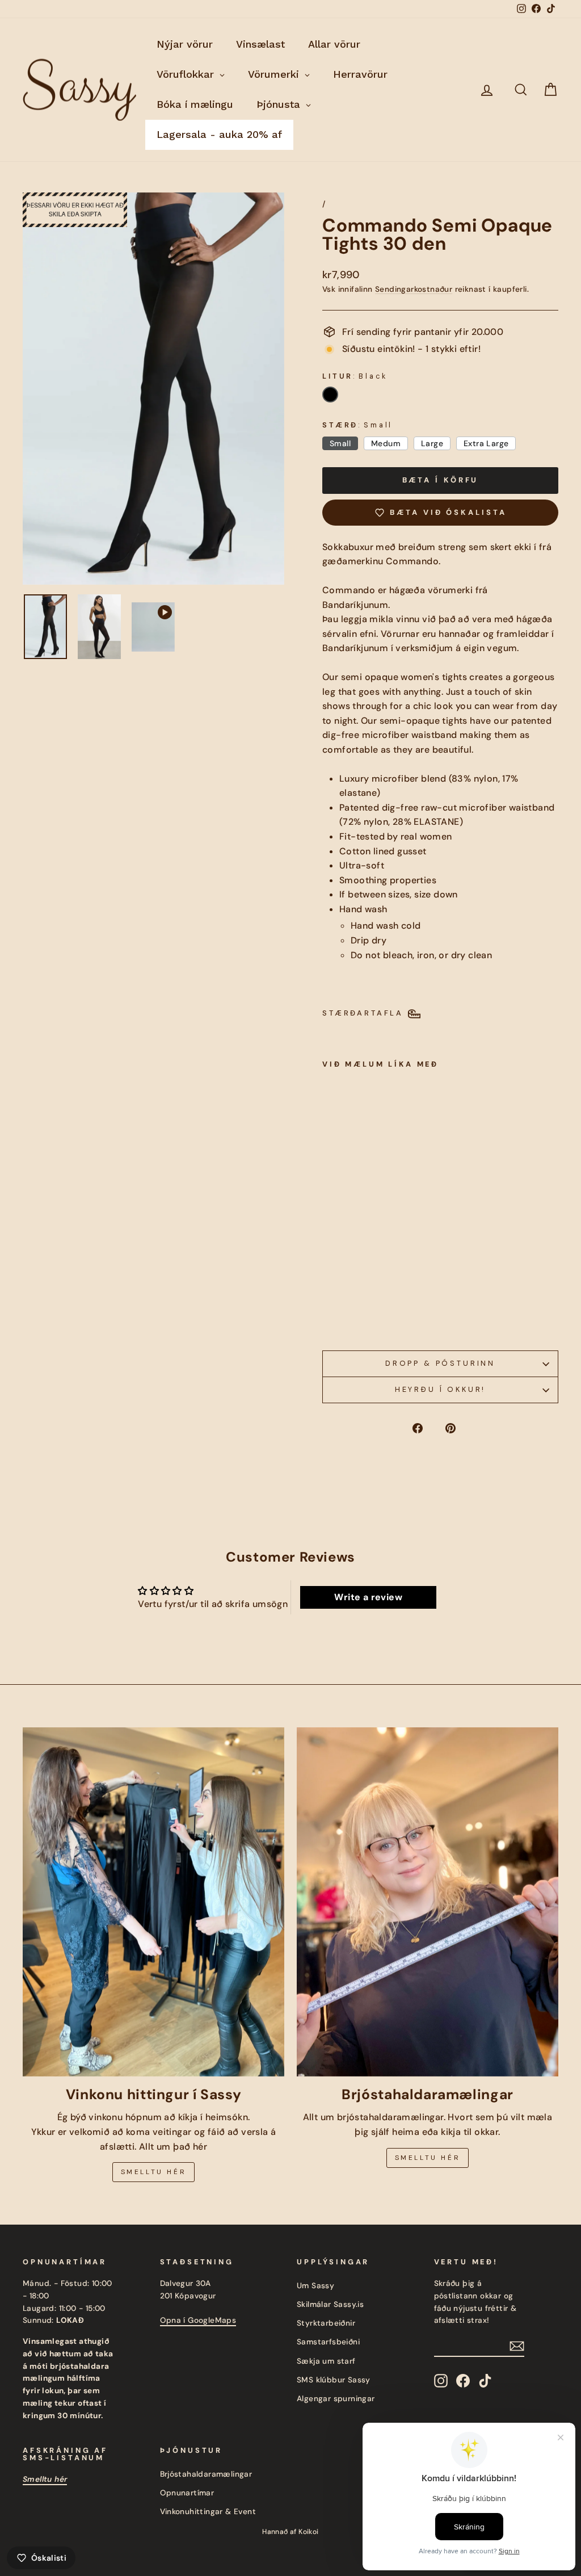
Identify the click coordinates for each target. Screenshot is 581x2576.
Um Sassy (315, 2286)
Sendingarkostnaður (414, 289)
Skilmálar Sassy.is (330, 2304)
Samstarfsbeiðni (328, 2342)
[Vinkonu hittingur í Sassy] (153, 1902)
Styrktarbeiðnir (326, 2323)
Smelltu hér (154, 2172)
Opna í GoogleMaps (198, 2320)
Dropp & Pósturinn (440, 1363)
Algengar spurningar (336, 2399)
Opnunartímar (187, 2493)
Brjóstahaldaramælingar (206, 2474)
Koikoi (308, 2532)
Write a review (368, 1597)
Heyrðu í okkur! (441, 1389)
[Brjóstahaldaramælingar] (428, 1902)
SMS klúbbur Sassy (334, 2380)
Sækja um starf (326, 2361)
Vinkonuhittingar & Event (208, 2512)
